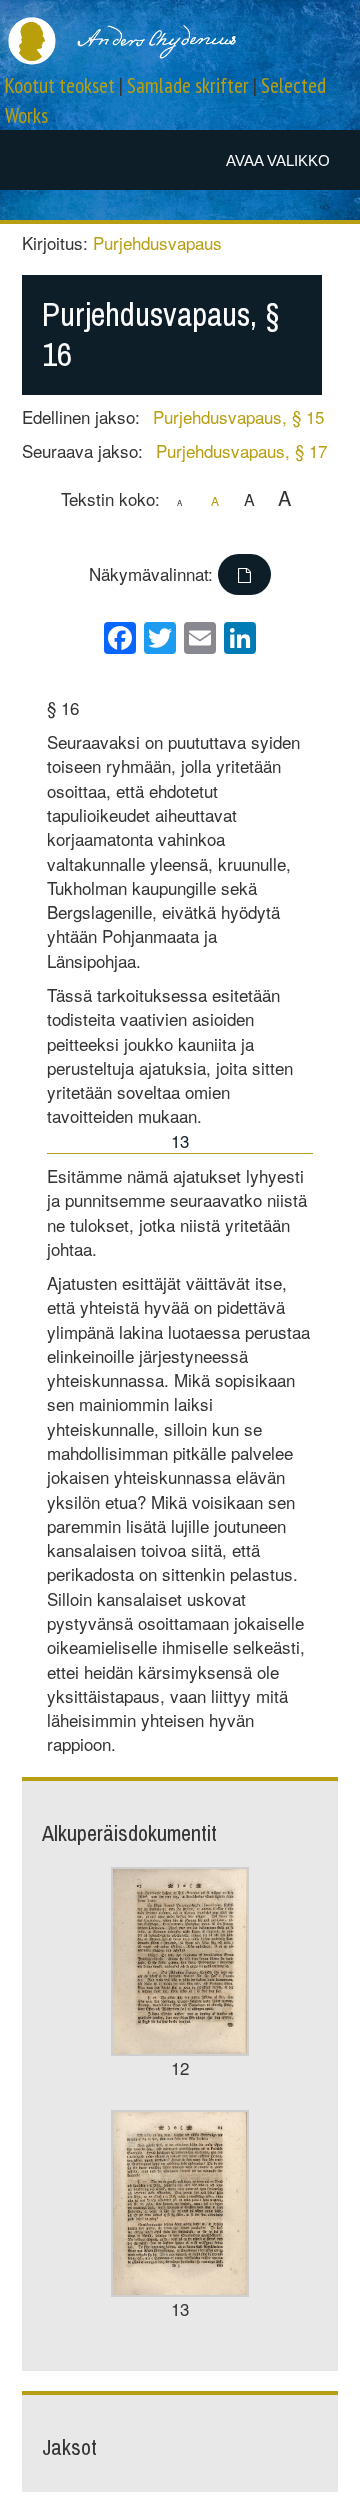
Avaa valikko (278, 160)
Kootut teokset (60, 85)
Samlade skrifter (188, 85)
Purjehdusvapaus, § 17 (241, 450)
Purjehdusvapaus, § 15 (238, 416)
